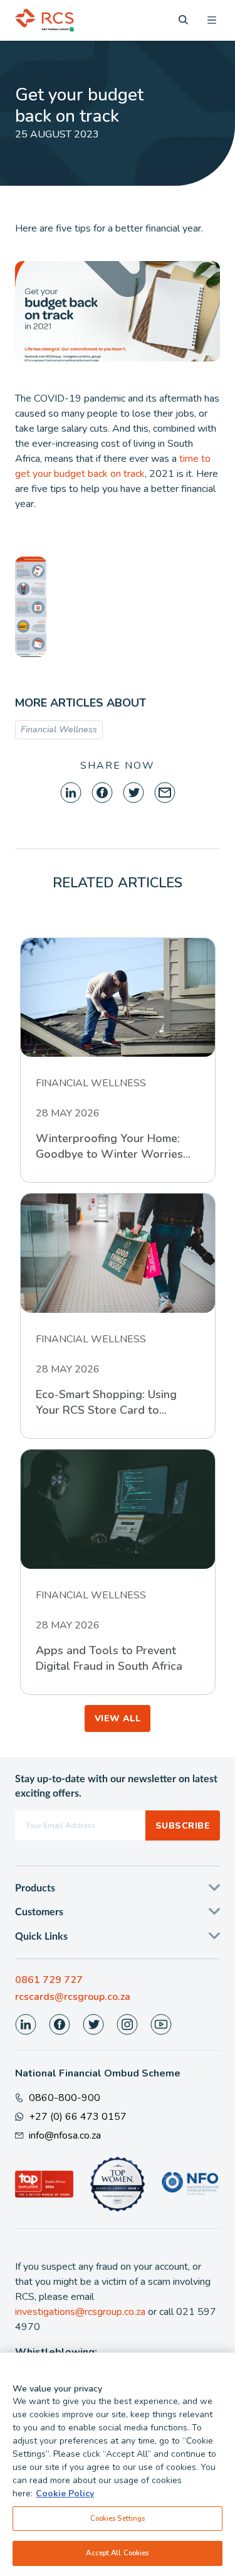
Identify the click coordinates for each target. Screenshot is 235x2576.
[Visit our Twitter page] (93, 2024)
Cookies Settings (118, 2518)
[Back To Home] (44, 20)
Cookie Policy (65, 2493)
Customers (39, 1912)
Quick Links (41, 1937)
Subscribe (183, 1826)
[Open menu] (212, 20)
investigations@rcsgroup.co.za (80, 2312)
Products (35, 1888)
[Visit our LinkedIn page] (26, 2024)
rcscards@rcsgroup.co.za (73, 1997)
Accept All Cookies (117, 2553)
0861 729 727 (49, 1980)
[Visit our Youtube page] (161, 2024)
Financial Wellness (59, 730)
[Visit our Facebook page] (60, 2024)
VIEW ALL (118, 1718)
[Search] (183, 20)
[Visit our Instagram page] (127, 2024)
